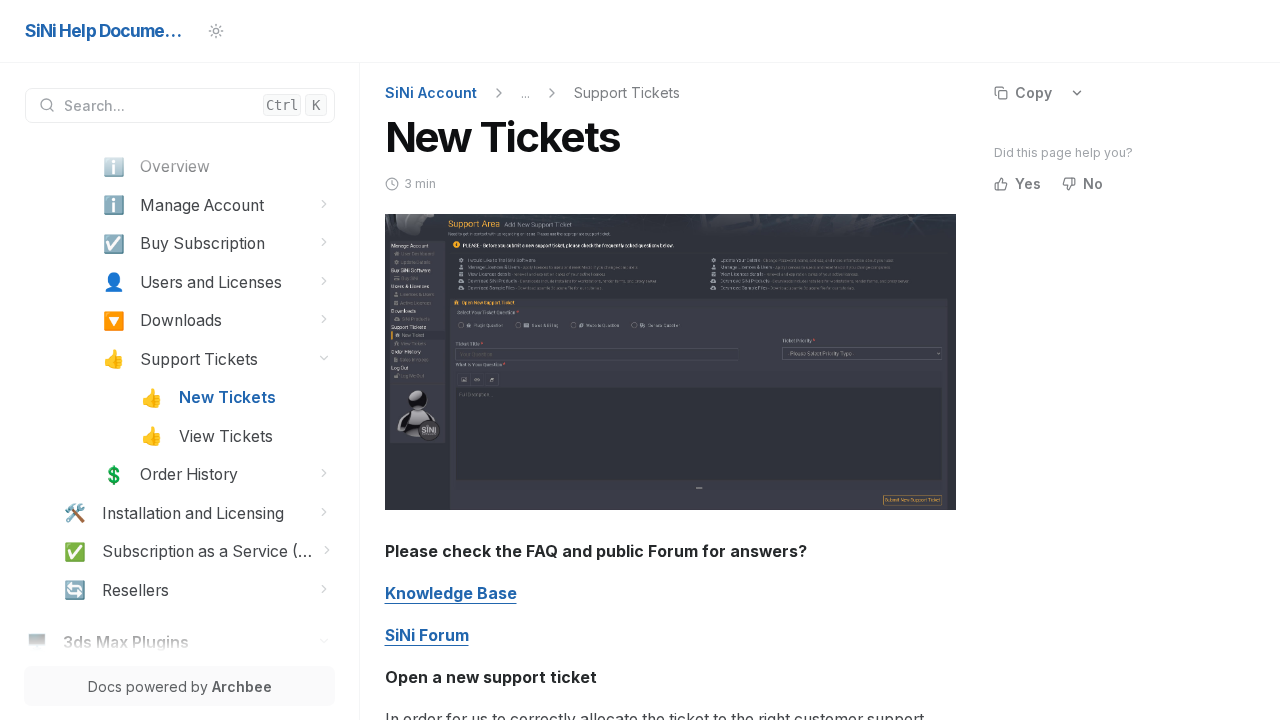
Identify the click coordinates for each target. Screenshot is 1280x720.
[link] (218, 167)
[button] (324, 203)
